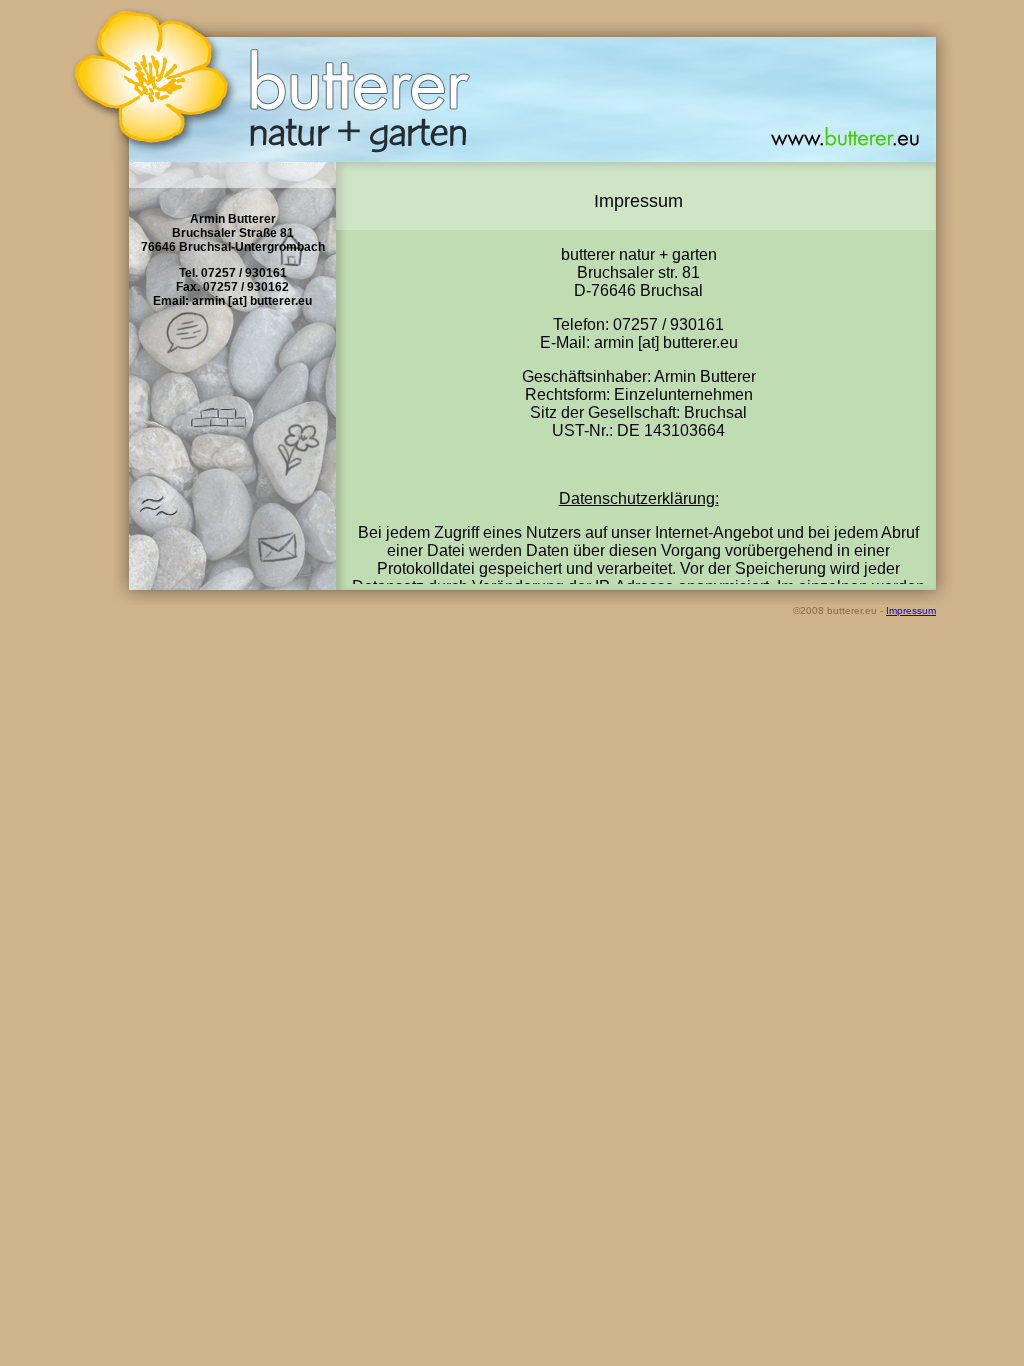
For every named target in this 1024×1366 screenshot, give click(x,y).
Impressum (911, 610)
